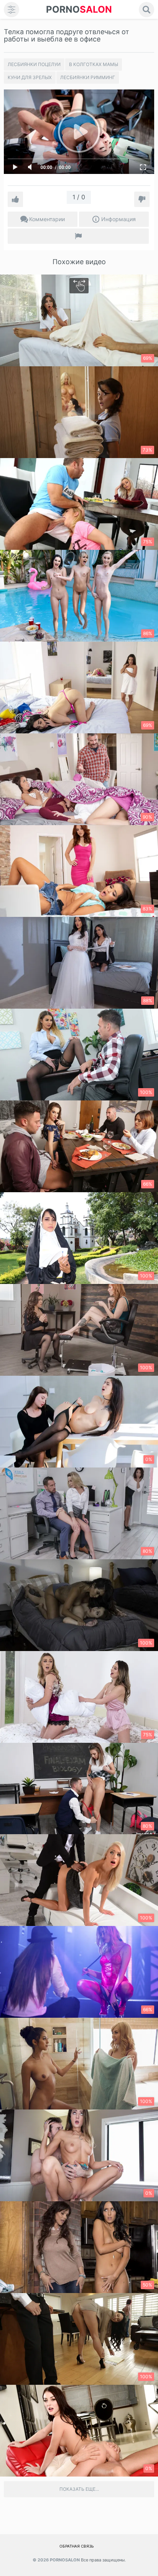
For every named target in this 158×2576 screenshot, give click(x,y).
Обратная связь (77, 2546)
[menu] (12, 10)
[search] (146, 10)
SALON (79, 9)
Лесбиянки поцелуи (34, 64)
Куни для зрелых (30, 77)
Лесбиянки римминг (88, 77)
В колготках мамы (94, 64)
